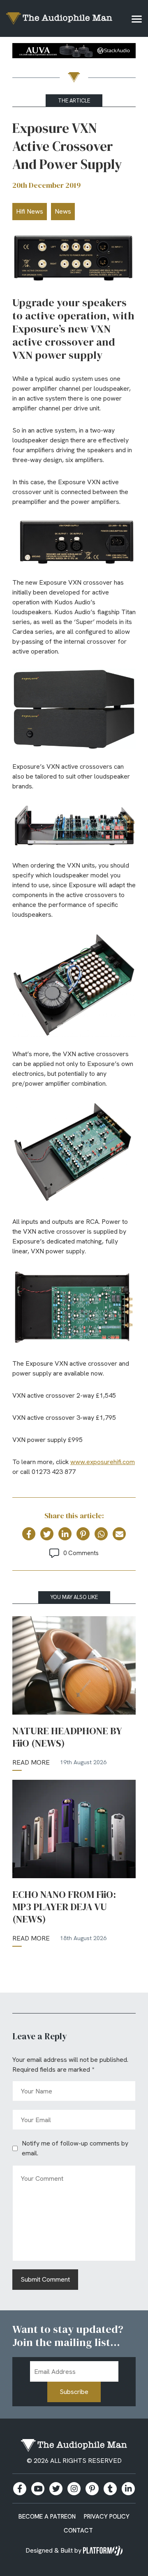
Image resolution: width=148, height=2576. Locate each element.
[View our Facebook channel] (38, 2489)
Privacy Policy (107, 2517)
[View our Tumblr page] (110, 2489)
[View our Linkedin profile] (128, 2489)
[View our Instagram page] (74, 2489)
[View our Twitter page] (56, 2489)
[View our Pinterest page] (92, 2489)
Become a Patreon (47, 2517)
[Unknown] (74, 52)
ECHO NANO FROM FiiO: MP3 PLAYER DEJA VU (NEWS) (64, 1907)
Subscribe (74, 2392)
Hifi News (30, 211)
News (63, 211)
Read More (31, 1762)
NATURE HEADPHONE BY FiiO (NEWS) (67, 1737)
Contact (78, 2530)
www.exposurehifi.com (103, 1462)
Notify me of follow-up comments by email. (75, 2148)
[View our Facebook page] (20, 2489)
